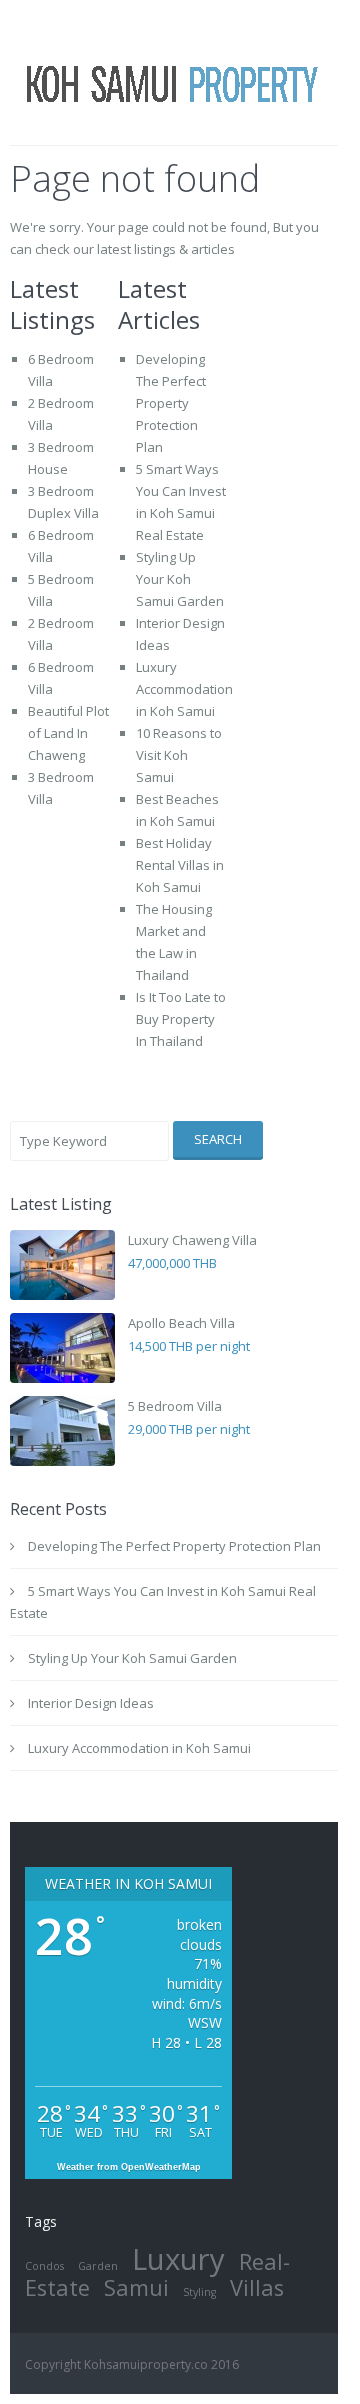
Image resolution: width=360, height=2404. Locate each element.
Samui (136, 2287)
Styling (199, 2292)
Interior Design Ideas (91, 1703)
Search (218, 1139)
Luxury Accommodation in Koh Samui (184, 689)
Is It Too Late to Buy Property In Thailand (181, 1019)
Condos (44, 2266)
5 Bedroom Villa (175, 1406)
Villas (257, 2287)
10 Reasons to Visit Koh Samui (179, 755)
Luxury (178, 2259)
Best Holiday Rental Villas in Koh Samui (180, 865)
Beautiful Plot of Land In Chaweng (68, 733)
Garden (98, 2266)
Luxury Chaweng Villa (192, 1240)
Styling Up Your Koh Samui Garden (180, 579)
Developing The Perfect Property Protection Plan (171, 403)
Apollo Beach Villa (181, 1323)
